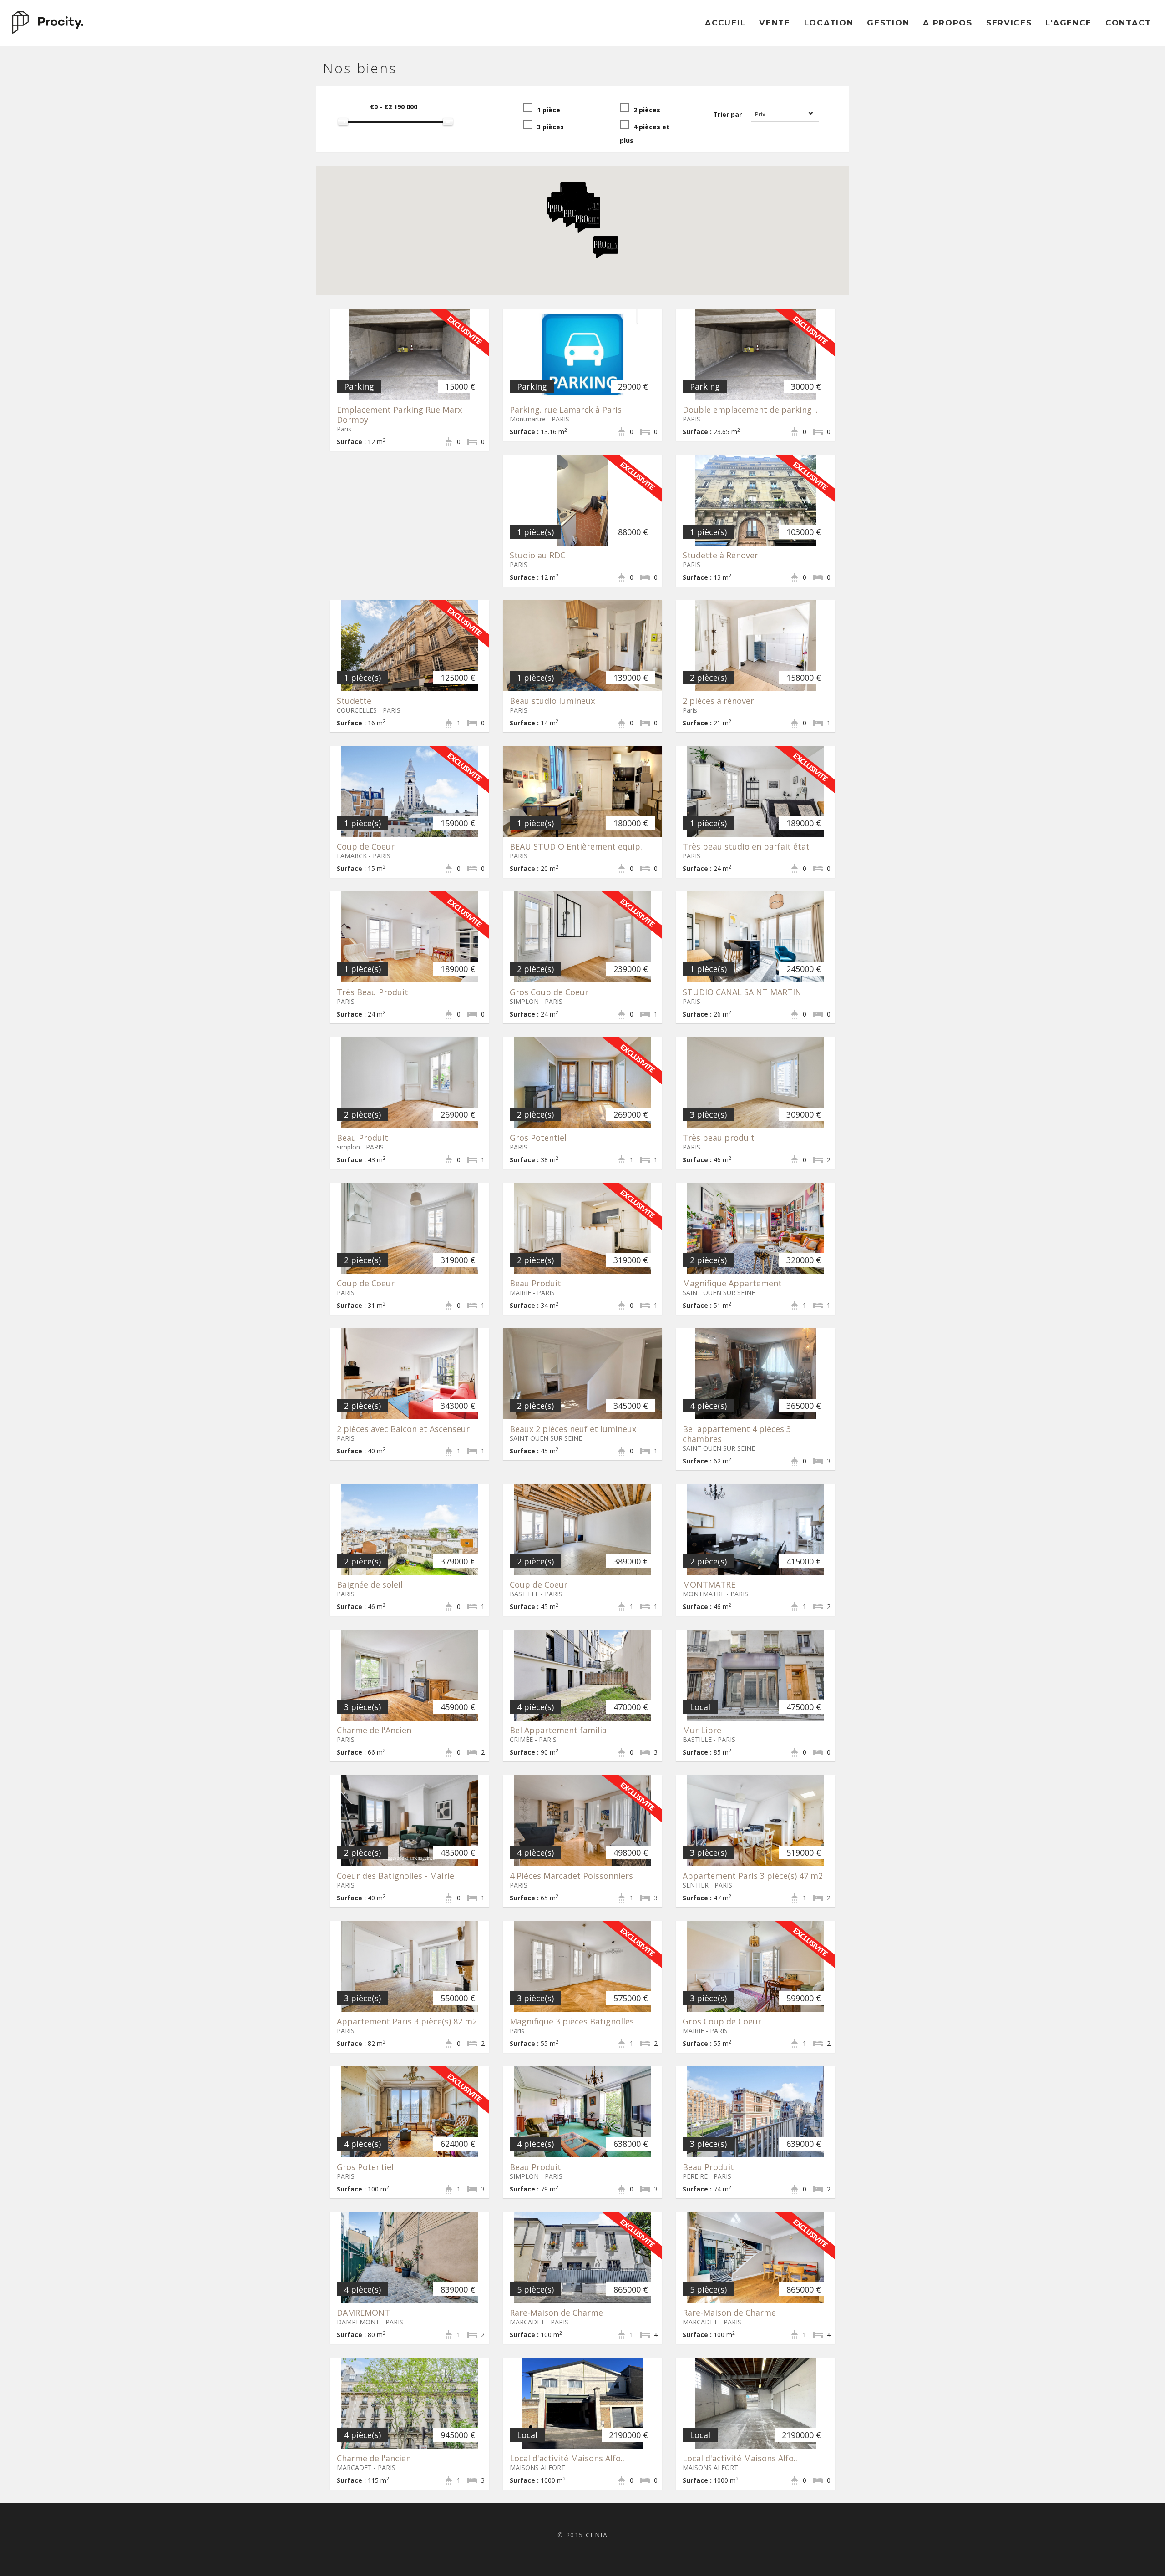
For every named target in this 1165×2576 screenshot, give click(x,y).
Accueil (725, 23)
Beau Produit (362, 1138)
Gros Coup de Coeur (549, 992)
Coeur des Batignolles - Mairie (395, 1876)
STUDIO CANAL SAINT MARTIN (742, 992)
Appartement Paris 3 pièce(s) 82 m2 (407, 2021)
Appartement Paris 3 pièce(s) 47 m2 (753, 1876)
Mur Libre (702, 1730)
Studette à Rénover (720, 555)
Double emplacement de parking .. (750, 410)
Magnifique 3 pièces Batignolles (572, 2021)
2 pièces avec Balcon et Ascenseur (403, 1429)
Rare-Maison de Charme (556, 2313)
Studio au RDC (537, 555)
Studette (354, 701)
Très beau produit (719, 1138)
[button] (562, 211)
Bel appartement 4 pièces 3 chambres (737, 1434)
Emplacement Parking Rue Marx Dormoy (399, 415)
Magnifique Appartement (732, 1283)
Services (1009, 23)
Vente (775, 23)
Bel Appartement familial (559, 1730)
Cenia (597, 2535)
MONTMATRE (709, 1584)
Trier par (727, 114)
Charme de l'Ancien (374, 1730)
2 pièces (647, 110)
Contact (1128, 23)
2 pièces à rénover (718, 701)
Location (829, 23)
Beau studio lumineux (552, 701)
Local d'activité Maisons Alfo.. (567, 2458)
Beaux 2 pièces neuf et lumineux (573, 1429)
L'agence (1069, 23)
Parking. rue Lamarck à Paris (566, 410)
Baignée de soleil (370, 1584)
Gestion (888, 23)
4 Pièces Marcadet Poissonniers (571, 1876)
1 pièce (549, 110)
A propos (948, 23)
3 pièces (550, 127)
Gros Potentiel (538, 1138)
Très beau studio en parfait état (746, 846)
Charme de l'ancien (374, 2458)
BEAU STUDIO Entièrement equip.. (577, 846)
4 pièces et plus (645, 134)
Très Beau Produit (372, 992)
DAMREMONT (363, 2313)
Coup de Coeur (366, 846)
